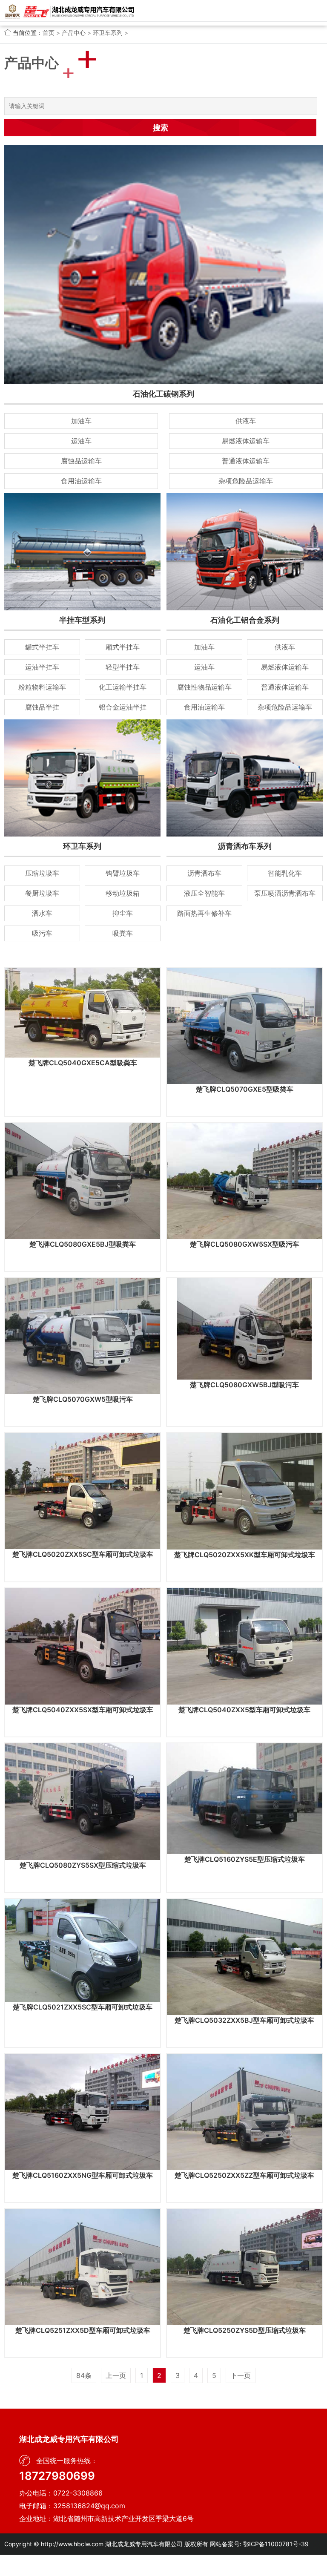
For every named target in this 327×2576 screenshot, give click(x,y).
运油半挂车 (42, 667)
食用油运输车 (81, 481)
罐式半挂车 (42, 647)
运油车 (81, 441)
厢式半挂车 (123, 647)
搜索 (161, 128)
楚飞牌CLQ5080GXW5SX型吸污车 (245, 1244)
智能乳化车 (285, 873)
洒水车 (42, 913)
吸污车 (42, 933)
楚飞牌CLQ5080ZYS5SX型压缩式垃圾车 (83, 1865)
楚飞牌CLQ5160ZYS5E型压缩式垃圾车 (245, 1859)
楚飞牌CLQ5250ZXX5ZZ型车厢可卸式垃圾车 (244, 2175)
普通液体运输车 (246, 461)
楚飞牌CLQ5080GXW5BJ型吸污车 (244, 1385)
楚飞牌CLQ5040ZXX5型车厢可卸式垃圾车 (244, 1710)
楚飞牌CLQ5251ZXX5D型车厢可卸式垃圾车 (83, 2330)
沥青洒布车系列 (245, 846)
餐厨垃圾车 (42, 893)
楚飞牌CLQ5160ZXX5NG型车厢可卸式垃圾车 (83, 2175)
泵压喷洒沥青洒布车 (285, 893)
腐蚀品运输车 (81, 461)
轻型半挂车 (123, 667)
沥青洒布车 (204, 873)
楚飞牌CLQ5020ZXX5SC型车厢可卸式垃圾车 (83, 1554)
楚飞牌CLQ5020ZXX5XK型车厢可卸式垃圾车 (245, 1555)
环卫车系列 (108, 33)
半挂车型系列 (82, 620)
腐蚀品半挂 (42, 707)
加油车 (81, 421)
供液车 (246, 421)
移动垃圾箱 (123, 893)
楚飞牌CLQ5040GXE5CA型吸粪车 (83, 1063)
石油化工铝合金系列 (245, 620)
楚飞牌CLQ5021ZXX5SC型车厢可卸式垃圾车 (83, 2007)
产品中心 (74, 33)
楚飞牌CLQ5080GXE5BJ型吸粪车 (83, 1244)
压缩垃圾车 (42, 873)
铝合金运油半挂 (123, 707)
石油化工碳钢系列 (163, 394)
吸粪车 (123, 933)
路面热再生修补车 (204, 913)
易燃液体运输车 (246, 441)
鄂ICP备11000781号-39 (276, 2544)
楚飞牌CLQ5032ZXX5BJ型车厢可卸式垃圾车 (244, 2020)
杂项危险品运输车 (246, 481)
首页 (49, 33)
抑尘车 (123, 913)
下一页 (241, 2375)
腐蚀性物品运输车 (204, 687)
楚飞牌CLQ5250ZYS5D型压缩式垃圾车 (245, 2330)
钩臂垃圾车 (123, 873)
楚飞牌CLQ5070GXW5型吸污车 (83, 1399)
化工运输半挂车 (123, 687)
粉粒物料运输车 (42, 687)
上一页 (116, 2375)
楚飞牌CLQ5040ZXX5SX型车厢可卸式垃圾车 (83, 1710)
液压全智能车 (204, 893)
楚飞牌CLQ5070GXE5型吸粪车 (245, 1089)
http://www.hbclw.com (72, 2544)
